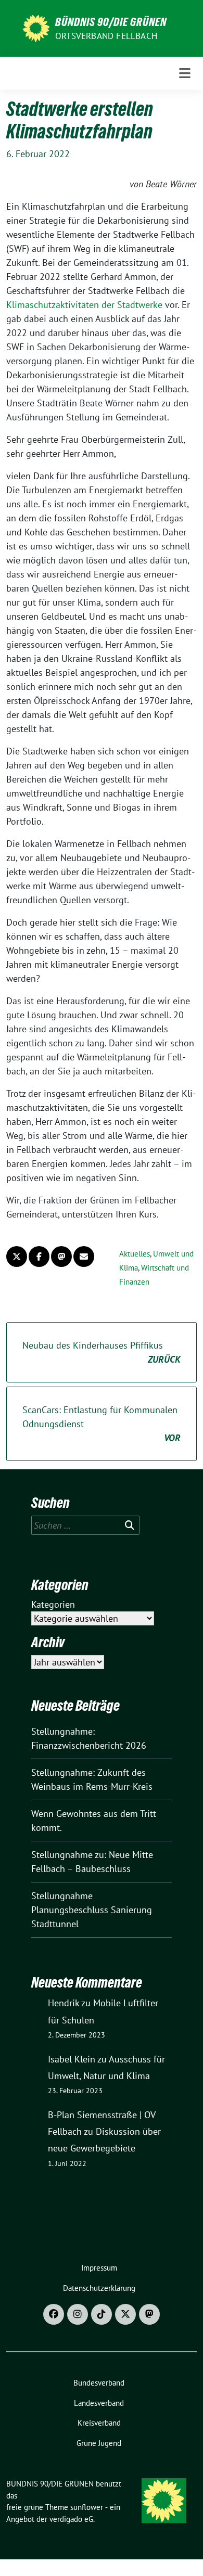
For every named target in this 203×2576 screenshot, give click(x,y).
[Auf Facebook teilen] (39, 1257)
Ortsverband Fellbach (106, 36)
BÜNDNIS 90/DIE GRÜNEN (111, 22)
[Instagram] (78, 2314)
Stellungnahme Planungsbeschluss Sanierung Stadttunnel (92, 1910)
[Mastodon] (149, 2314)
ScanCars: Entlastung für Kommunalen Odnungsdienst (102, 1424)
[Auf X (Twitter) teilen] (17, 1257)
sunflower (87, 2507)
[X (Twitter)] (125, 2314)
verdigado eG (71, 2519)
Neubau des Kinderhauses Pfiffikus (102, 1352)
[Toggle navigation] (185, 73)
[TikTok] (102, 2314)
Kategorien (53, 1604)
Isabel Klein (72, 2059)
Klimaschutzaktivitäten (54, 305)
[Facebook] (54, 2314)
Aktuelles (135, 1254)
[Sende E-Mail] (84, 1257)
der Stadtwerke (132, 305)
